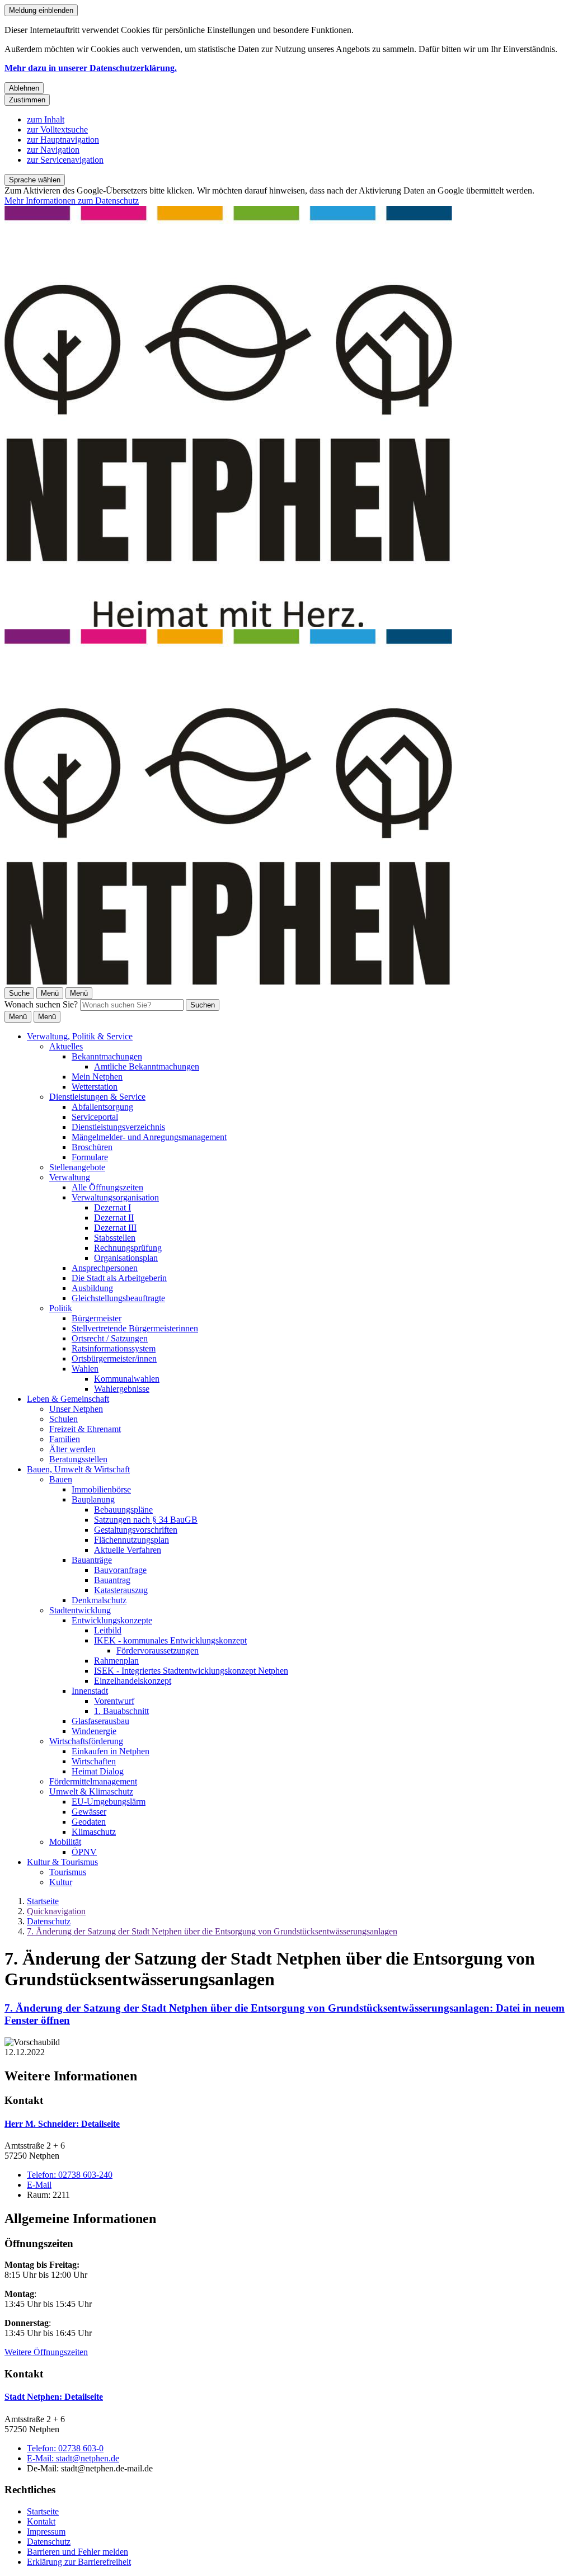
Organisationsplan (126, 1258)
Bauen (61, 1479)
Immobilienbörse (101, 1489)
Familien (65, 1439)
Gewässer (89, 1812)
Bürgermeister (97, 1318)
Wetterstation (95, 1087)
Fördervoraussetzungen (158, 1650)
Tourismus (68, 1872)
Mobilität (65, 1842)
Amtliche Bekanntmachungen (147, 1066)
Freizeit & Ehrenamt (85, 1429)
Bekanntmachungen (107, 1056)
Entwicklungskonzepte (112, 1620)
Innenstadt (90, 1691)
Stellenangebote (77, 1167)
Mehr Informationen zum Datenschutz (72, 201)
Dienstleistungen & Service (97, 1097)
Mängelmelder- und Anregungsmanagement (149, 1137)
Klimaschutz (94, 1832)
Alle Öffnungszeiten (107, 1187)
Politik (61, 1308)
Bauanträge (92, 1560)
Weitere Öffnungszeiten (46, 2352)
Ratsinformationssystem (114, 1348)
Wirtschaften (94, 1761)
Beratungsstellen (78, 1459)
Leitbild (108, 1630)
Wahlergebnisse (122, 1389)
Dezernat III (115, 1228)
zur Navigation (53, 150)
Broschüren (92, 1147)
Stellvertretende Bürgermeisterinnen (135, 1328)
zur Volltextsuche (57, 129)
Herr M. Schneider (62, 2124)
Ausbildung (92, 1288)
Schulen (64, 1419)
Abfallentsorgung (102, 1107)
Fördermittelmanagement (93, 1781)
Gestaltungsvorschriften (136, 1530)
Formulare (90, 1157)
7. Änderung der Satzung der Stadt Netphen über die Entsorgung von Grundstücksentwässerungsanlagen (212, 1931)
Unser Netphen (76, 1409)
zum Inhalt (46, 119)
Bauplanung (93, 1499)
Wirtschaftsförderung (86, 1741)
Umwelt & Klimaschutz (91, 1791)
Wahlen (85, 1369)
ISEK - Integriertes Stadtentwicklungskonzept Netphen (191, 1671)
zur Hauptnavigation (63, 140)
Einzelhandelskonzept (133, 1681)
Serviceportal (95, 1117)
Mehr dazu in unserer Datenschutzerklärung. (91, 68)
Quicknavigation (56, 1911)
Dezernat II (114, 1218)
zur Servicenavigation (65, 160)
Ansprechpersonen (105, 1268)
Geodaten (89, 1822)
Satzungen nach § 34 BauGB (146, 1520)
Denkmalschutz (99, 1600)
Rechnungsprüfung (128, 1248)
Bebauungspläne (123, 1510)
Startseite (43, 1901)
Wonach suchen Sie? (41, 1004)
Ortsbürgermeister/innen (114, 1358)
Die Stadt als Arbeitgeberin (119, 1278)
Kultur (61, 1882)
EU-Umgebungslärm (109, 1802)
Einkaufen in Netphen (111, 1751)
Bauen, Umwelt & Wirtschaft (78, 1469)
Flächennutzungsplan (131, 1540)
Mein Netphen (97, 1077)
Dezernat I (112, 1207)
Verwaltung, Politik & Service (80, 1036)
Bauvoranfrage (120, 1570)
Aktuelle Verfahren (128, 1550)
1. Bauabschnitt (121, 1711)
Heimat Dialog (98, 1771)
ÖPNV (84, 1852)
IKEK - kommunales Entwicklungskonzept (170, 1640)
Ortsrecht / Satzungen (110, 1338)
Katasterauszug (121, 1590)
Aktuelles (66, 1046)
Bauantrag (112, 1580)
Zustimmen (27, 100)
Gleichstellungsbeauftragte (118, 1298)
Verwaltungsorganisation (115, 1197)
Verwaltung (70, 1177)
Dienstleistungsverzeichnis (118, 1127)
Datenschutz (49, 1921)
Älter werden (72, 1449)
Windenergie (94, 1731)
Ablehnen (24, 88)
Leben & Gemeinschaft (68, 1399)
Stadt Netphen (54, 2397)
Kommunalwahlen (127, 1379)
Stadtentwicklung (80, 1610)
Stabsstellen (115, 1238)
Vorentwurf (114, 1701)
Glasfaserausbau (100, 1721)
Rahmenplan (116, 1661)
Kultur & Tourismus (62, 1862)
